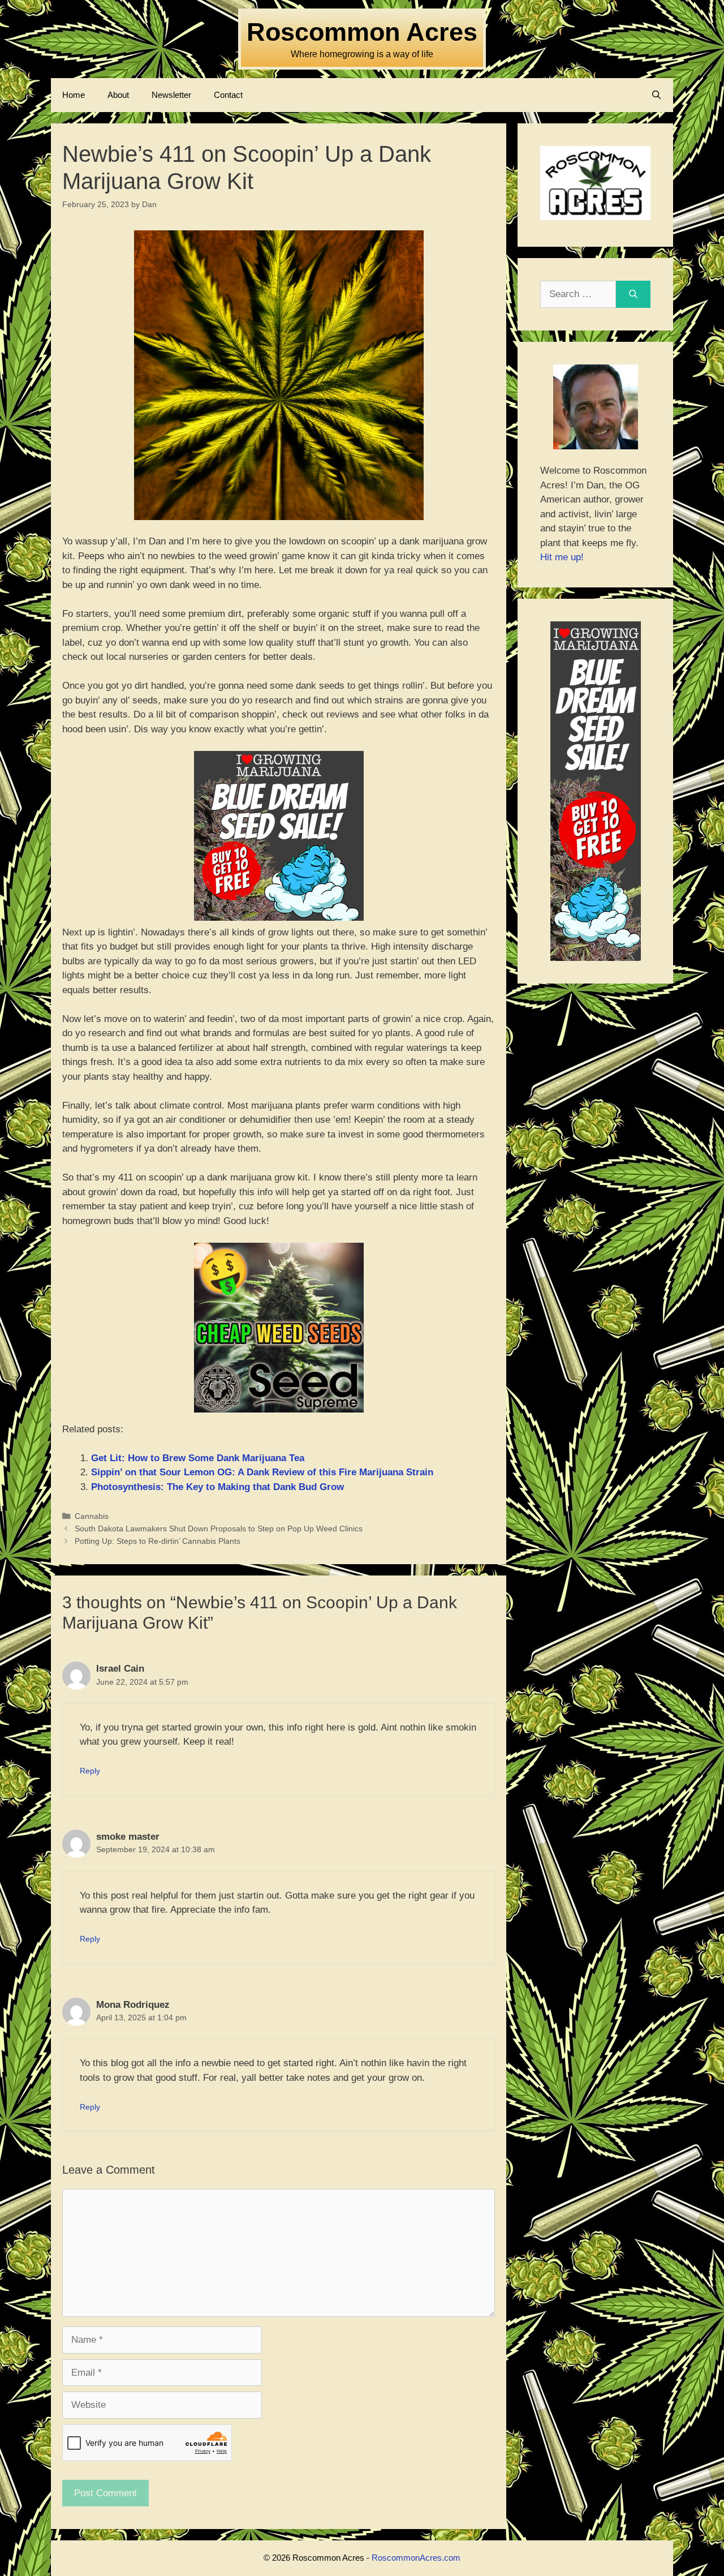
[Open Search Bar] (656, 95)
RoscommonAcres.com (416, 2558)
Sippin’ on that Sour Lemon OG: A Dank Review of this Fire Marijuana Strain (262, 1472)
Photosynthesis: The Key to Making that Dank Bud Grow (217, 1487)
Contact (228, 95)
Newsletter (171, 95)
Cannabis (92, 1516)
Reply (90, 1771)
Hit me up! (562, 557)
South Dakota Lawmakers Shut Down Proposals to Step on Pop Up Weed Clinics (219, 1529)
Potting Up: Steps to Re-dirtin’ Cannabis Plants (158, 1541)
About (118, 95)
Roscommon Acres (362, 32)
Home (74, 95)
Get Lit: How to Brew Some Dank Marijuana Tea (198, 1458)
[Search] (633, 294)
